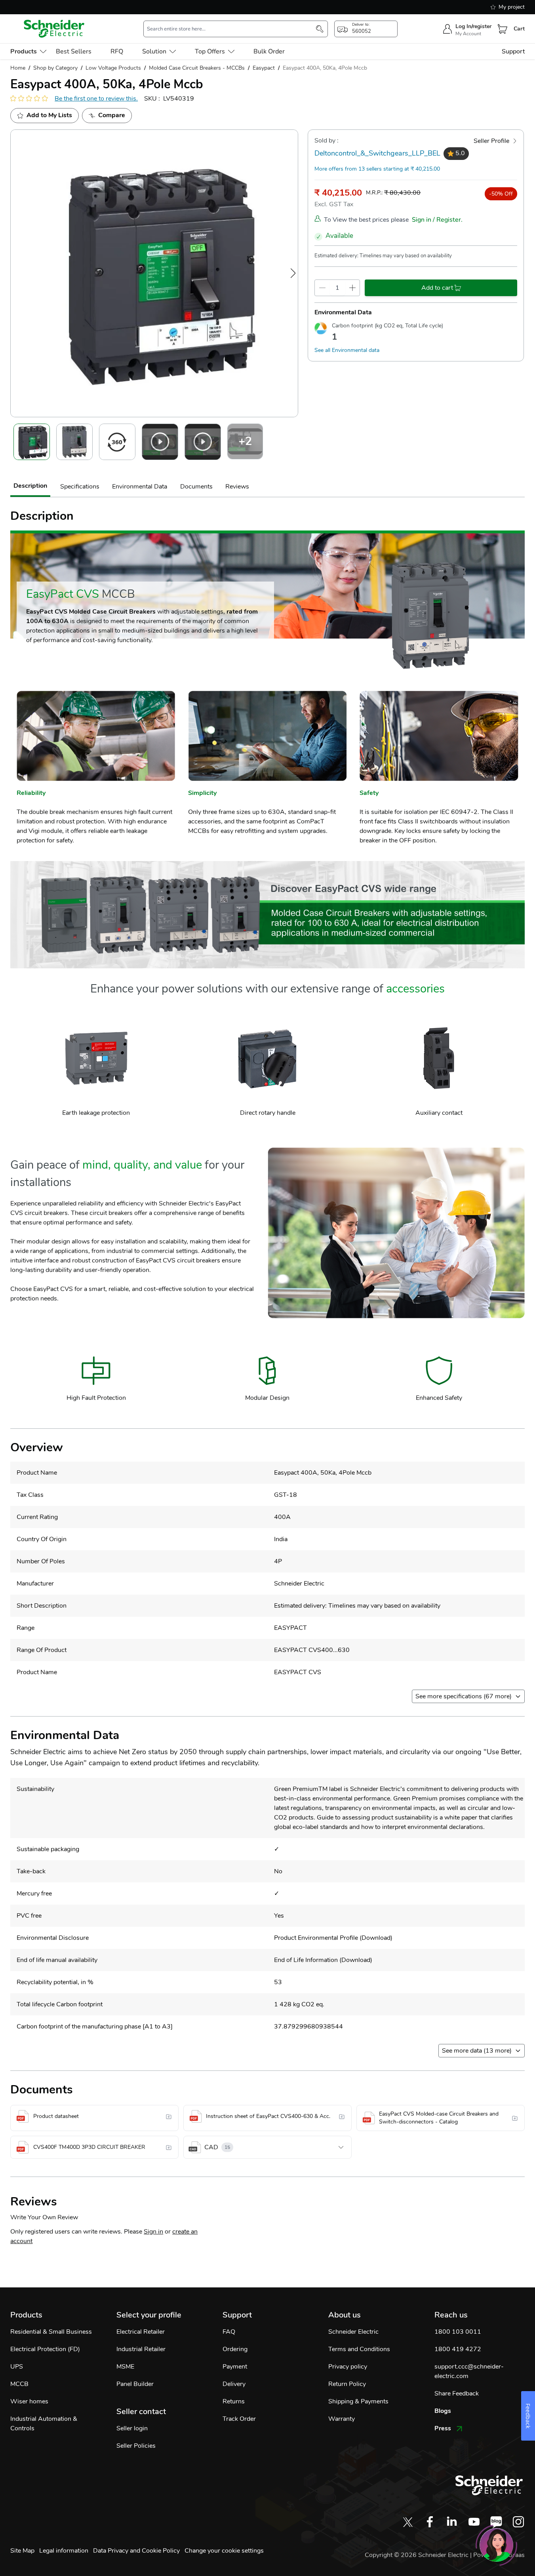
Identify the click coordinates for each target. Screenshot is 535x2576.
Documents (196, 487)
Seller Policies (136, 2446)
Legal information (64, 2551)
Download (376, 1938)
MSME (125, 2367)
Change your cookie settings (224, 2551)
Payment (235, 2367)
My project (512, 7)
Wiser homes (29, 2401)
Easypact (264, 68)
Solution (154, 51)
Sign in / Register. (437, 220)
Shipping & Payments (358, 2401)
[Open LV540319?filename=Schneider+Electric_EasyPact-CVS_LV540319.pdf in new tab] (169, 2116)
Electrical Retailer (141, 2332)
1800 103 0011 (458, 2332)
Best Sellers (74, 51)
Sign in (153, 2232)
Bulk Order (269, 51)
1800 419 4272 (458, 2349)
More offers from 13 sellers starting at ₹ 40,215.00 (377, 169)
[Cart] (503, 29)
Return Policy (347, 2384)
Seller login (132, 2428)
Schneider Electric (353, 2332)
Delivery (234, 2384)
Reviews (237, 487)
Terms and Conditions (359, 2349)
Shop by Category (55, 68)
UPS (17, 2367)
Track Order (239, 2419)
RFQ (117, 51)
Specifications (80, 487)
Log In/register (473, 26)
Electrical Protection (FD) (45, 2349)
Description (30, 486)
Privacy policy (348, 2367)
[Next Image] (293, 273)
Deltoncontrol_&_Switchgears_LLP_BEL (377, 153)
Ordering (235, 2349)
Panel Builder (135, 2384)
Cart (519, 29)
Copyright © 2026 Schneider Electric (417, 2555)
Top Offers (210, 51)
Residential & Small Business (51, 2332)
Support (513, 51)
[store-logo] (54, 29)
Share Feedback (457, 2393)
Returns (234, 2401)
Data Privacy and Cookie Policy (136, 2551)
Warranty (342, 2419)
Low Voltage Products (113, 68)
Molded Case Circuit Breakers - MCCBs (197, 68)
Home (18, 68)
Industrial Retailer (141, 2349)
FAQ (229, 2332)
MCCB (19, 2384)
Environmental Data (140, 487)
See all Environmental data (347, 350)
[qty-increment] (352, 288)
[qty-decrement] (322, 288)
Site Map (22, 2551)
